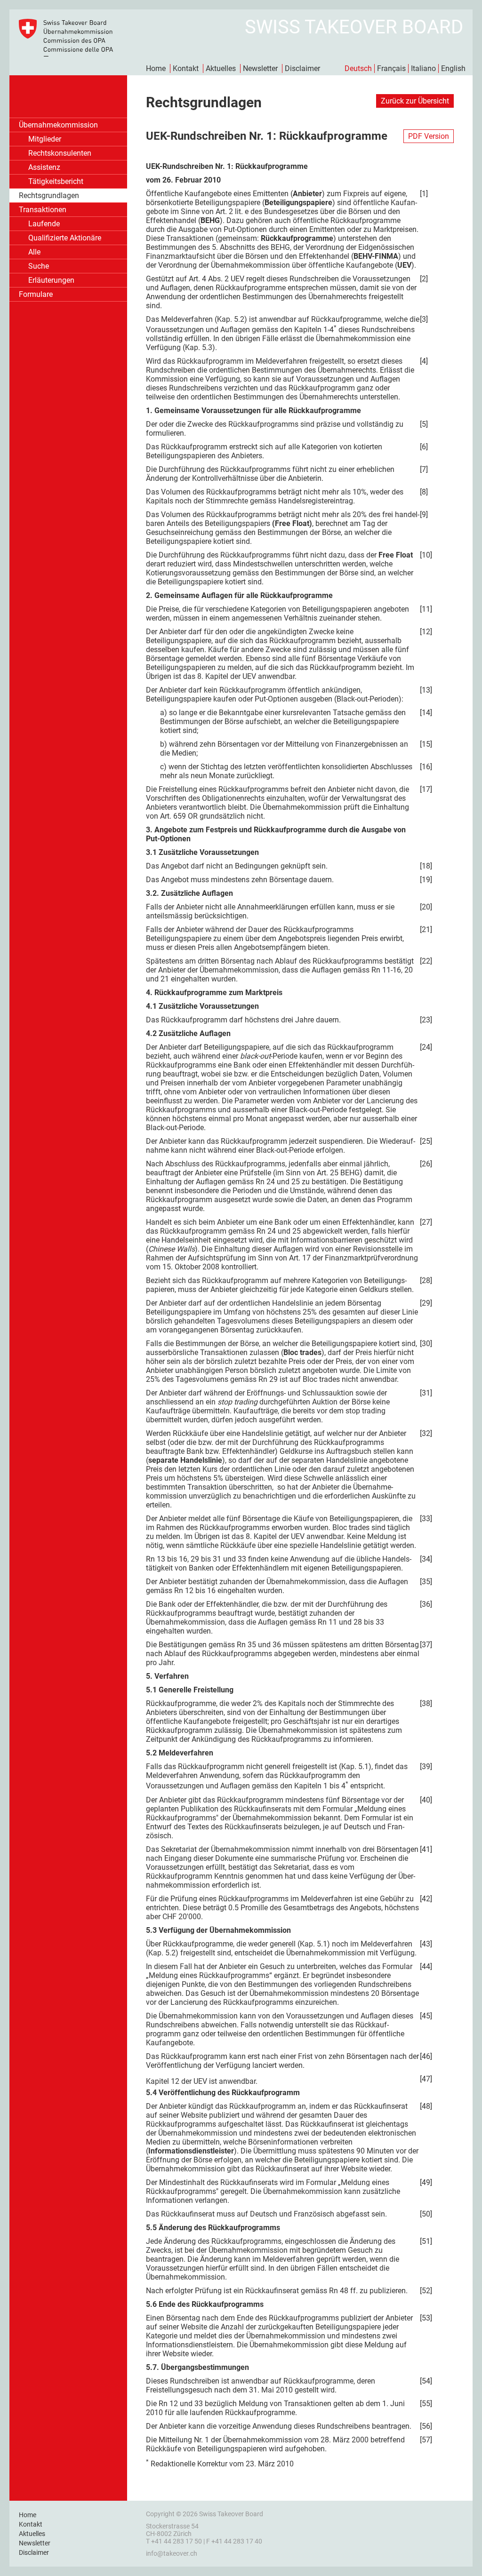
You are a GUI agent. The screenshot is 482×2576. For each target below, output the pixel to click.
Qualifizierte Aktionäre (65, 238)
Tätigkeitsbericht (56, 181)
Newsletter (260, 68)
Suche (39, 266)
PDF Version (429, 136)
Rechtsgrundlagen (49, 195)
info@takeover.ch (172, 2553)
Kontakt (186, 68)
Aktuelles (221, 68)
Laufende (44, 224)
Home (156, 68)
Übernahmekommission (58, 125)
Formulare (36, 294)
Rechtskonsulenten (60, 153)
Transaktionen (43, 210)
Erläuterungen (51, 280)
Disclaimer (302, 68)
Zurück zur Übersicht (415, 101)
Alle (34, 252)
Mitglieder (45, 139)
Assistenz (44, 167)
